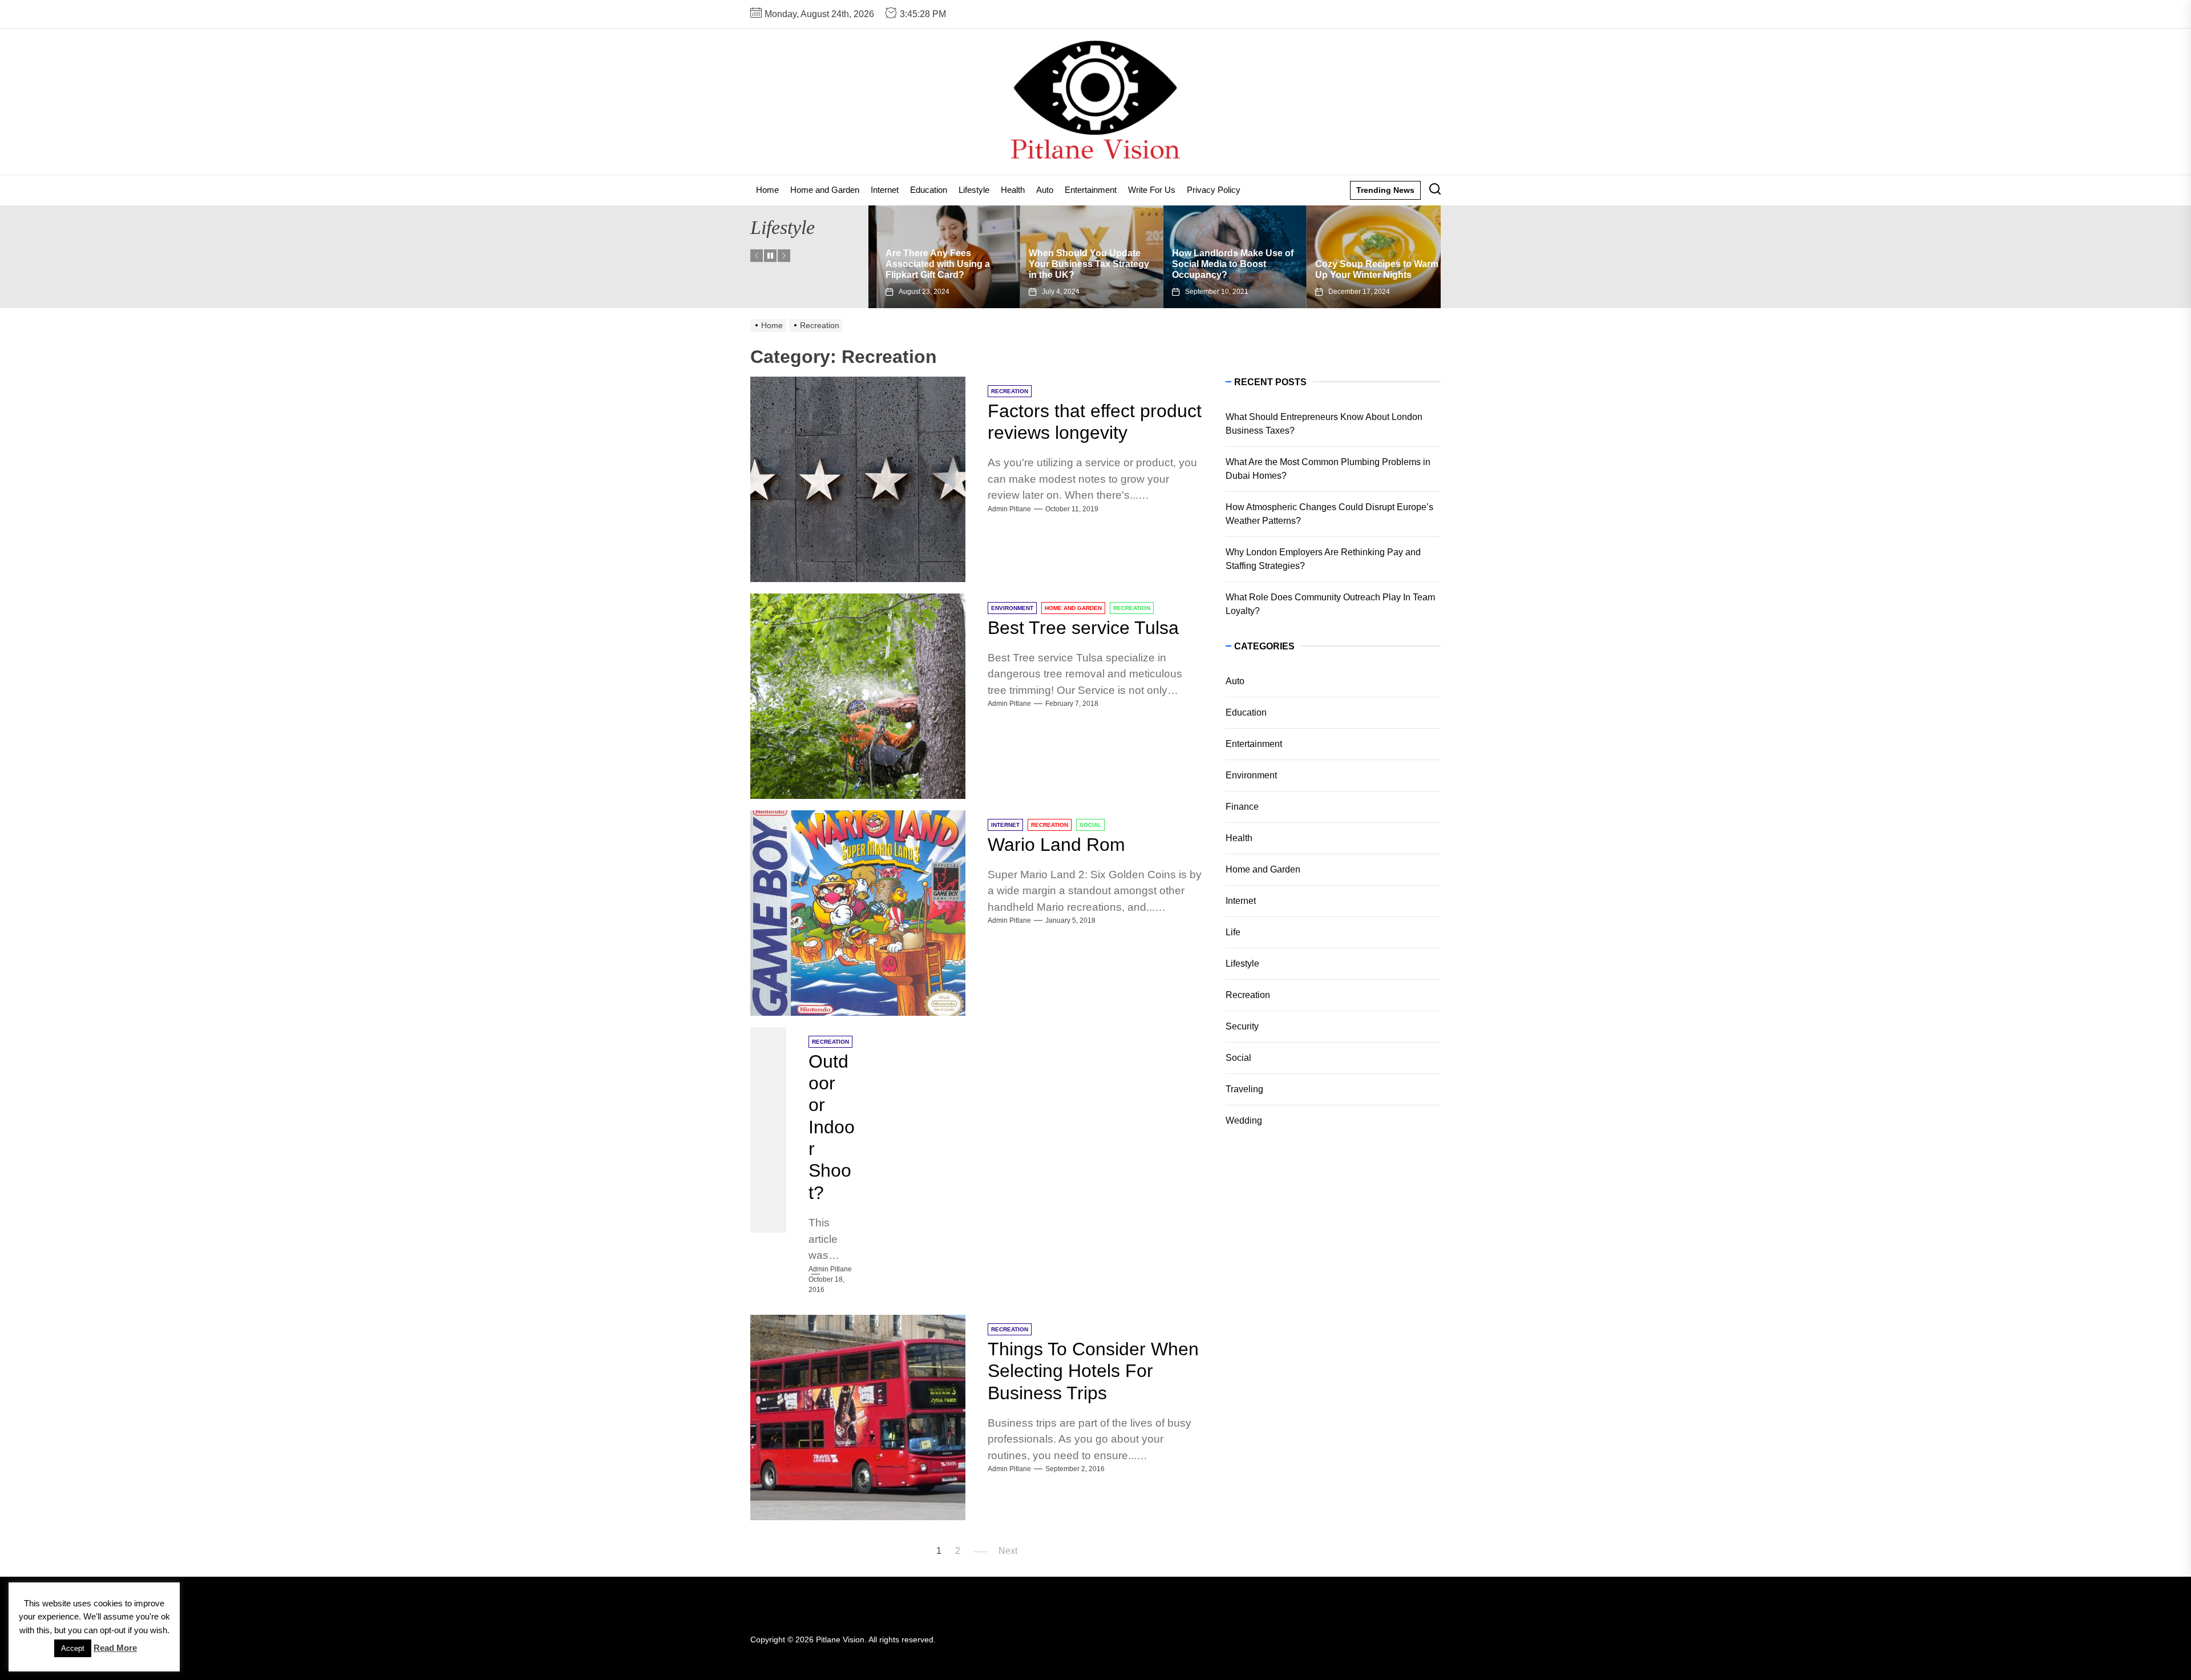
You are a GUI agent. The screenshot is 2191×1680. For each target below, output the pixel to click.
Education (929, 190)
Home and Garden (825, 190)
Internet (885, 190)
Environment (1251, 775)
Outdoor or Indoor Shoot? (832, 1127)
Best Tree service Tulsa (1083, 628)
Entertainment (1091, 190)
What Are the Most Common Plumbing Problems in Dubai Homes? (1328, 469)
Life (1233, 932)
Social (1238, 1058)
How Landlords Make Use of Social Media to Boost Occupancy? (1081, 264)
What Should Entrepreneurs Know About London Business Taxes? (1324, 424)
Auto (1045, 190)
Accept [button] (73, 1648)
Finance (1242, 807)
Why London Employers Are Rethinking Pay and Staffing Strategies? (1323, 559)
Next (1008, 1551)
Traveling (1244, 1089)
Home (767, 190)
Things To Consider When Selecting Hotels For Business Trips (1093, 1371)
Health (1013, 190)
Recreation (1248, 995)
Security (1242, 1026)
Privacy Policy (1214, 190)
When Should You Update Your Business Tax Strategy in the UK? (937, 264)
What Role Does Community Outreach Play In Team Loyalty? (1330, 604)
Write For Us (1152, 190)
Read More (115, 1648)
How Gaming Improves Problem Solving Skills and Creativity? (1365, 264)
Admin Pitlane (1009, 509)
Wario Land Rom (1056, 845)
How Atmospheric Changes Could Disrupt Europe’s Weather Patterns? (1329, 514)
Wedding (1244, 1120)
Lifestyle (974, 190)
